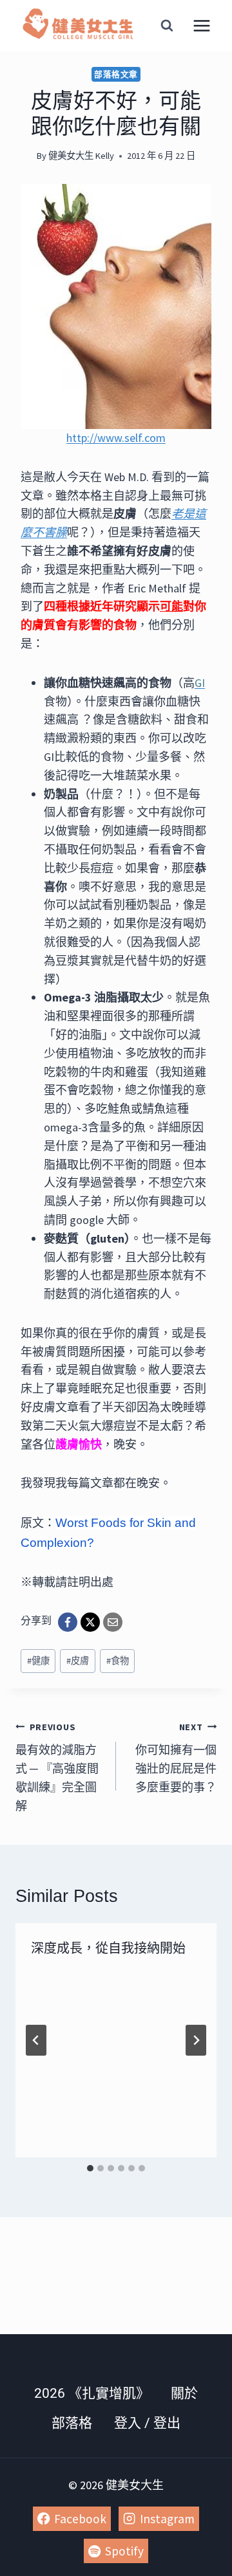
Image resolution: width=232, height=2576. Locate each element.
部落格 (72, 2423)
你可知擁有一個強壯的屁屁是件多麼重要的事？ (176, 1758)
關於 (184, 2393)
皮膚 (78, 1661)
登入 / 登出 (147, 2423)
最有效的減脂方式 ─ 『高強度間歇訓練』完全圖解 (57, 1767)
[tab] (90, 2168)
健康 (38, 1661)
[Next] (196, 2040)
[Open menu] (201, 25)
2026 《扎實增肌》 (92, 2393)
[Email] (113, 1622)
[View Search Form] (167, 26)
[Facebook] (68, 1622)
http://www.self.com (116, 438)
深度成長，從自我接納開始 (108, 1948)
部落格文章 (116, 74)
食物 (118, 1661)
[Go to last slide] (36, 2040)
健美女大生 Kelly (81, 156)
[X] (90, 1622)
